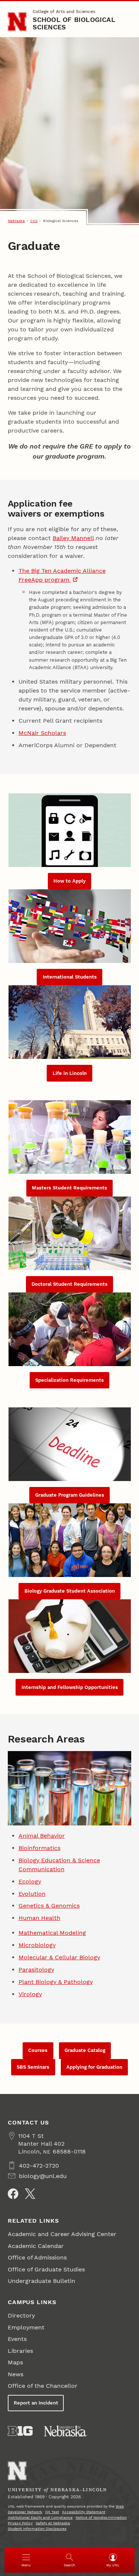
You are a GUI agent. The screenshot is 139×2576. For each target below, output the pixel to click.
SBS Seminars (33, 2067)
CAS (34, 221)
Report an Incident (36, 2403)
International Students (70, 977)
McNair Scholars (42, 733)
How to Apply (69, 881)
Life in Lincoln (70, 1073)
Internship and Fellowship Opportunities (70, 1687)
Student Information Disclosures (37, 2529)
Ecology (30, 1881)
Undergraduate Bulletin (42, 2281)
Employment (26, 2327)
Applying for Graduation (94, 2067)
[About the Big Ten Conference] (20, 2431)
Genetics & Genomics (49, 1906)
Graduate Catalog (85, 2050)
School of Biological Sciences (74, 23)
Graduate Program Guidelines (70, 1495)
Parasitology (36, 1970)
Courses (38, 2050)
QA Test (52, 2512)
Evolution (32, 1894)
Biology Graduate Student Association (70, 1591)
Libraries (20, 2351)
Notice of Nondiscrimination (101, 2517)
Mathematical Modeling (52, 1933)
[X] (30, 2194)
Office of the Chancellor (43, 2386)
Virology (30, 1994)
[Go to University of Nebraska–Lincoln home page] (17, 22)
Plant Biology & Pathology (56, 1982)
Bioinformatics (39, 1848)
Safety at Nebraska (53, 2523)
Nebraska (16, 221)
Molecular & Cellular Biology (59, 1957)
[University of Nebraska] (66, 2431)
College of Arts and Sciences (64, 12)
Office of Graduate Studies (46, 2269)
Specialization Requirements (69, 1380)
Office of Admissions (37, 2257)
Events (17, 2339)
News (16, 2374)
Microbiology (37, 1945)
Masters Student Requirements (69, 1188)
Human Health (39, 1918)
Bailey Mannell (73, 538)
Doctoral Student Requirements (69, 1284)
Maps (15, 2362)
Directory (21, 2315)
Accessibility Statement (84, 2512)
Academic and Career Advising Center (62, 2234)
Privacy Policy (20, 2523)
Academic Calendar (36, 2246)
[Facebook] (13, 2194)
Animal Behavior (42, 1836)
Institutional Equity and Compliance (40, 2517)
